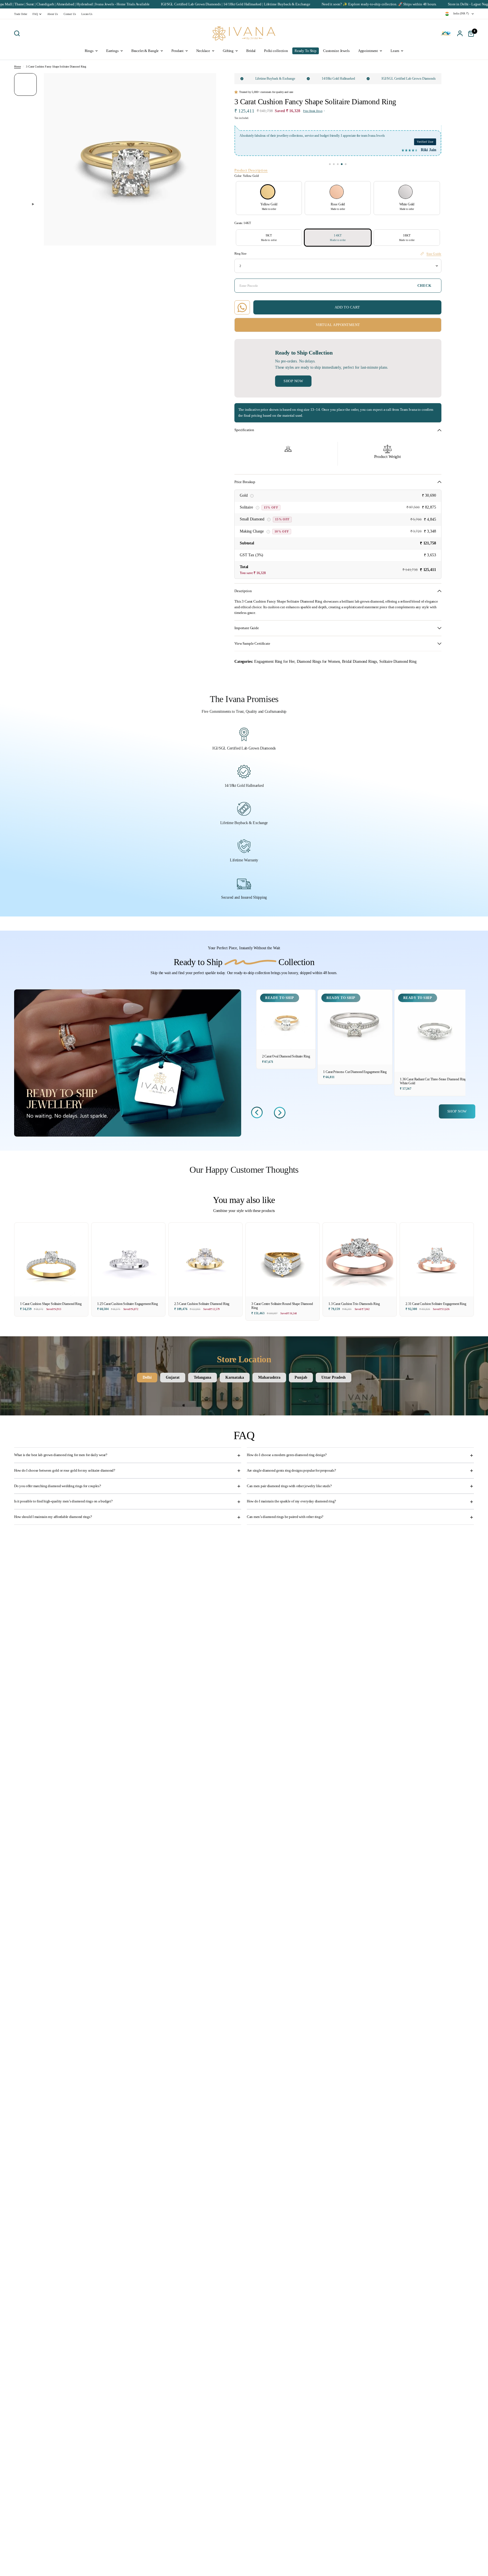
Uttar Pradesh (334, 1377)
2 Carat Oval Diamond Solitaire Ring (286, 1056)
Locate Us (87, 14)
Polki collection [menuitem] (276, 51)
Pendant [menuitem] (177, 51)
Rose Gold (337, 192)
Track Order (20, 14)
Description (243, 591)
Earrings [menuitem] (112, 51)
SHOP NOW (457, 1111)
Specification (244, 430)
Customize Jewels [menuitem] (336, 51)
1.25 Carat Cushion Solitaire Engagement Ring (128, 1304)
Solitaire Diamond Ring (398, 661)
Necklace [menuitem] (203, 51)
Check (424, 286)
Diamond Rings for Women (318, 661)
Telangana (202, 1377)
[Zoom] (208, 81)
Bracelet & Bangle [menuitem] (145, 51)
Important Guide (247, 628)
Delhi (147, 1377)
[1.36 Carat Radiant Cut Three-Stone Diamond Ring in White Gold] (435, 1031)
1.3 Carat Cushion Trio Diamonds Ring (354, 1304)
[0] (470, 33)
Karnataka (235, 1377)
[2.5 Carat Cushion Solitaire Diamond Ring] (205, 1260)
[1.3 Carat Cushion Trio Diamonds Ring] (360, 1260)
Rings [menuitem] (89, 51)
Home (17, 67)
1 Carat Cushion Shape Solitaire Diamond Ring (51, 1304)
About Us (53, 14)
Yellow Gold (268, 192)
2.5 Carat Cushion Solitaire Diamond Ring (202, 1304)
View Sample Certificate (252, 644)
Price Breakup (245, 482)
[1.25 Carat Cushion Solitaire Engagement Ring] (128, 1260)
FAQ (35, 14)
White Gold (406, 192)
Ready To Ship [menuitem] (306, 51)
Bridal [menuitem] (251, 51)
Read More (409, 136)
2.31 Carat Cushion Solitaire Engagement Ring (436, 1304)
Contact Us (70, 14)
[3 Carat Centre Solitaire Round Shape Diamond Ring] (283, 1260)
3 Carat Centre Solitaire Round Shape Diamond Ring (282, 1306)
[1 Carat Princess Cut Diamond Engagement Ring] (355, 1027)
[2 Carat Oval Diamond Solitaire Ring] (286, 1019)
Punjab (301, 1377)
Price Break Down (313, 111)
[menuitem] (22, 14)
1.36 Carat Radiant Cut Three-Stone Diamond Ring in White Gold (435, 1081)
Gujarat (173, 1377)
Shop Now (293, 381)
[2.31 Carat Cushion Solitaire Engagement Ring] (437, 1260)
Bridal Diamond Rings (360, 661)
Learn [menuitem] (395, 51)
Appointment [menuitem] (368, 51)
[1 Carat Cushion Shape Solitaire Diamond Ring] (51, 1260)
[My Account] (460, 33)
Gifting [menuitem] (228, 51)
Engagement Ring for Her (274, 661)
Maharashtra (269, 1377)
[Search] (18, 33)
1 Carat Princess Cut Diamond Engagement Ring (355, 1072)
